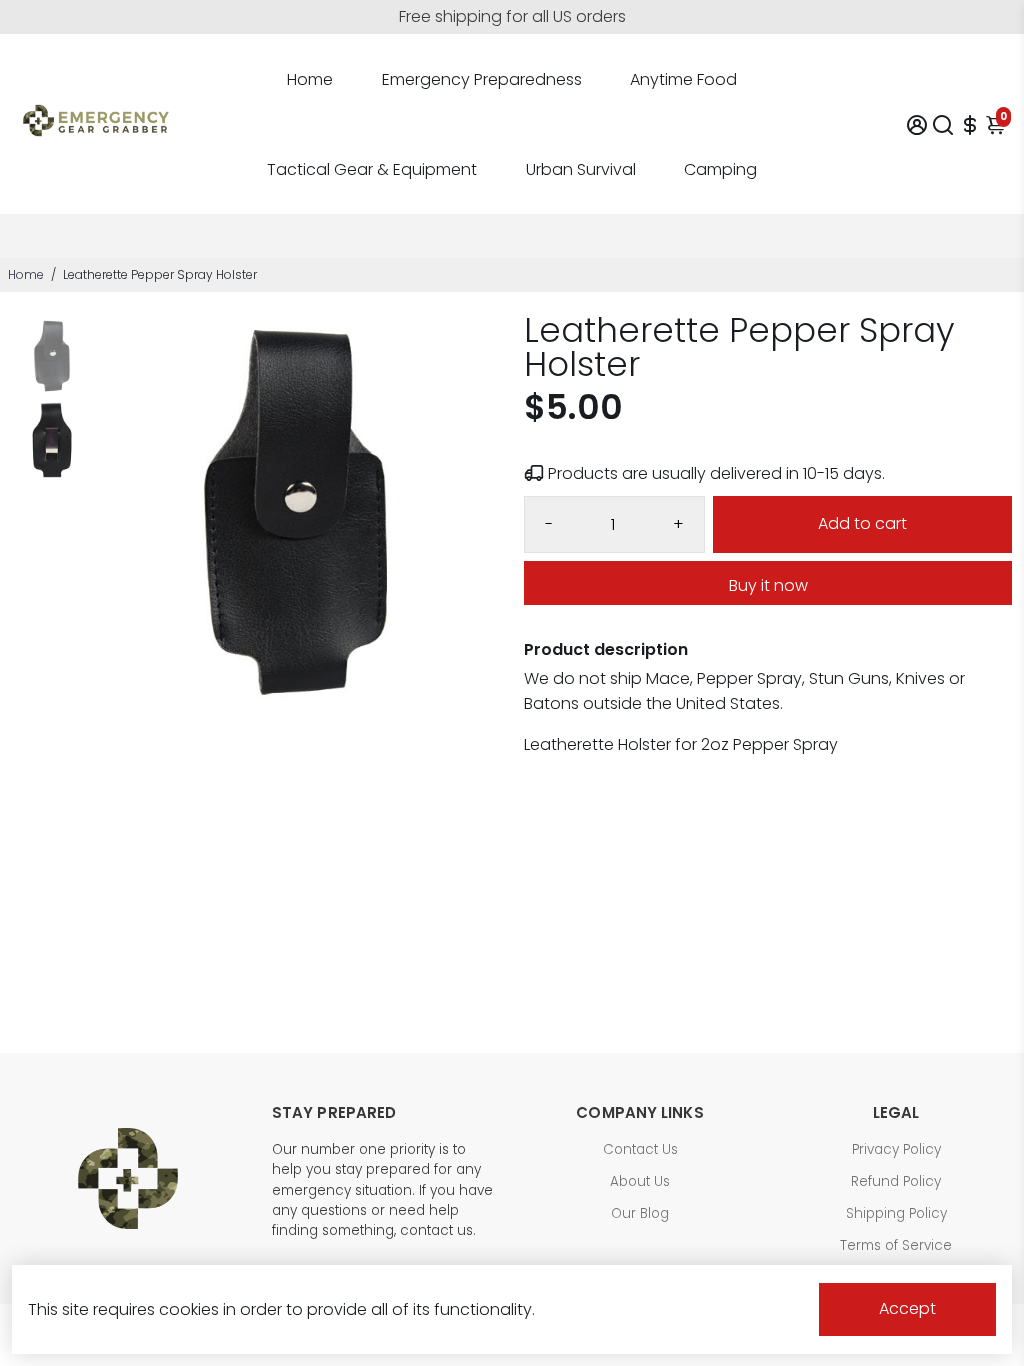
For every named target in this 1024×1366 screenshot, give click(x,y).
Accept (907, 1308)
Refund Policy (896, 1181)
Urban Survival (581, 169)
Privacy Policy (896, 1149)
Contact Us (640, 1149)
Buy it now (768, 585)
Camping (720, 169)
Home (310, 79)
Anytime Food (683, 79)
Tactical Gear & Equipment (372, 169)
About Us (640, 1181)
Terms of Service (896, 1245)
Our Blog (640, 1213)
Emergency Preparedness (482, 79)
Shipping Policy (896, 1213)
